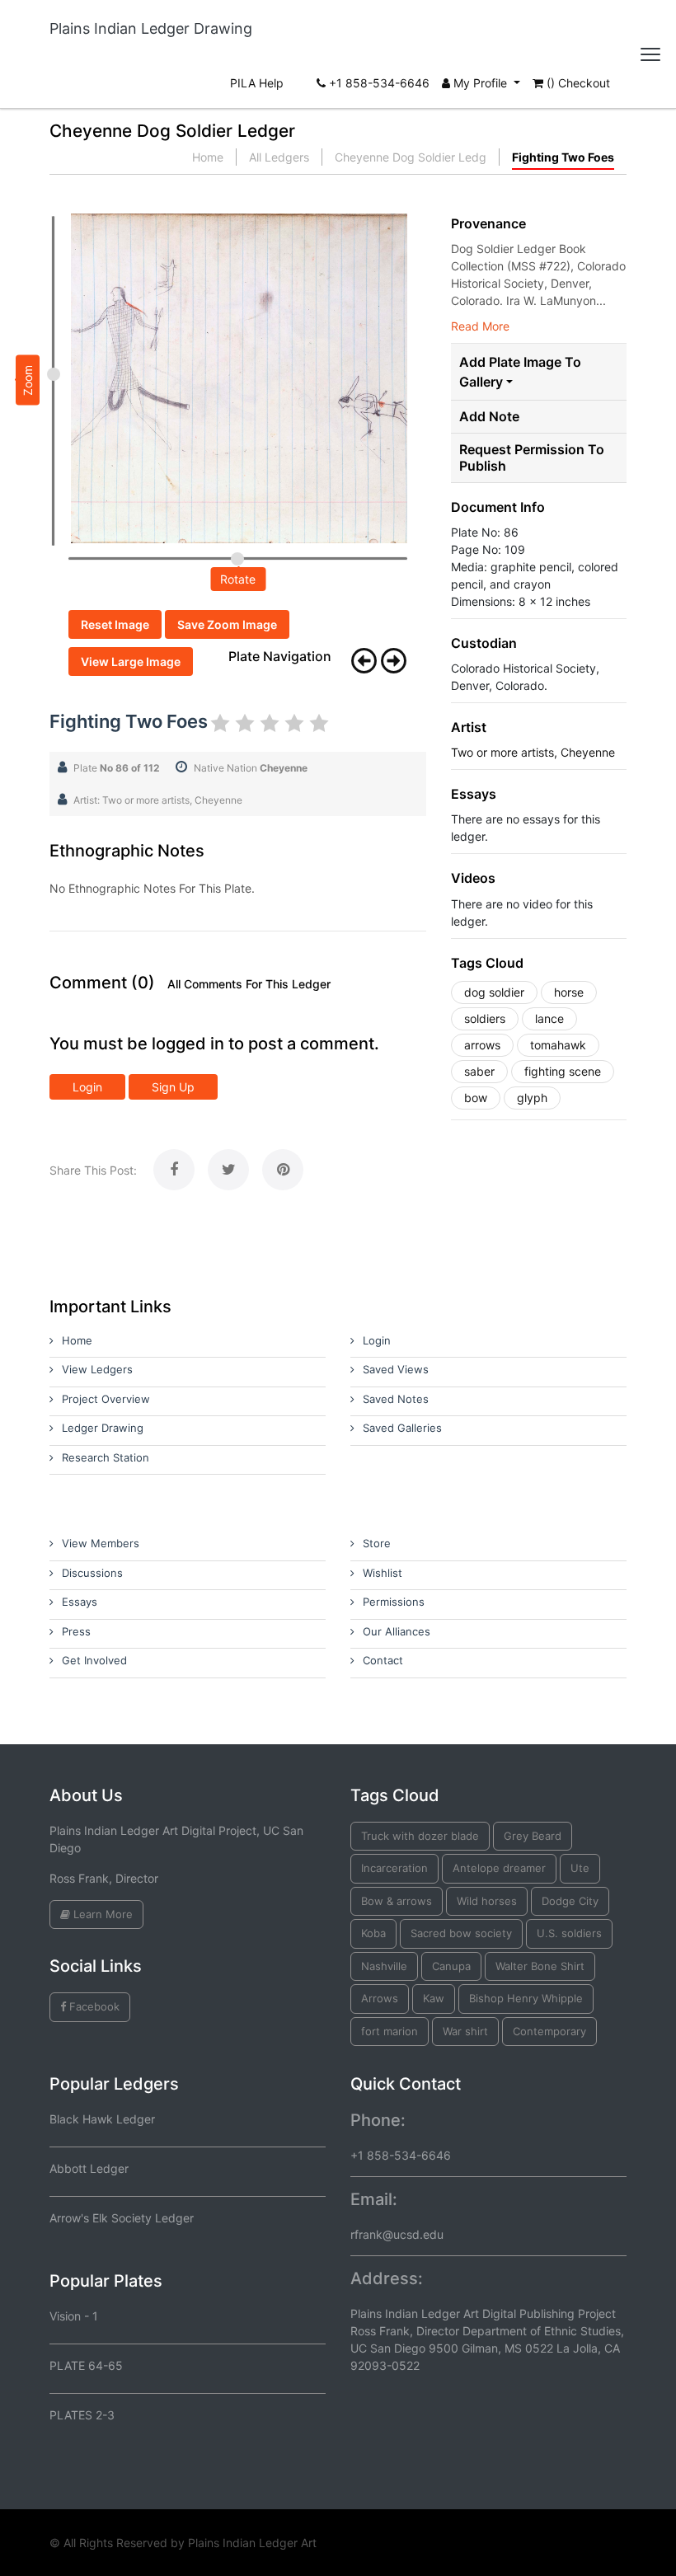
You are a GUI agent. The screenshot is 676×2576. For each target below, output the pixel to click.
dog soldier (494, 992)
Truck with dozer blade (420, 1836)
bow (476, 1098)
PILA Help (257, 83)
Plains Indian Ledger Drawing (151, 28)
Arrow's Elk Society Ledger (122, 2218)
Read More (480, 326)
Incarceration (394, 1868)
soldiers (485, 1018)
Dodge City (570, 1901)
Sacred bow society (461, 1933)
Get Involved (94, 1660)
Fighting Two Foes (563, 157)
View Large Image (131, 662)
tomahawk (558, 1045)
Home (208, 157)
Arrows (380, 1998)
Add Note (489, 417)
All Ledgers (279, 157)
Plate (117, 768)
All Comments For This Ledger (249, 984)
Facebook (93, 2006)
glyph (532, 1098)
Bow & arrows (397, 1901)
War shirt (465, 2031)
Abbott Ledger (89, 2168)
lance (549, 1018)
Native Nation (251, 768)
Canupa (451, 1966)
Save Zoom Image (227, 624)
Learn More (101, 1914)
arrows (482, 1045)
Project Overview (106, 1399)
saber (479, 1071)
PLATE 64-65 (86, 2365)
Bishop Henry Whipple (526, 1998)
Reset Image (115, 624)
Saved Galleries (402, 1428)
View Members (101, 1543)
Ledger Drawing (103, 1428)
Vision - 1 (74, 2316)
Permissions (394, 1602)
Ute (580, 1868)
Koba (373, 1933)
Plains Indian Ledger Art (252, 2543)
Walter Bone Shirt (540, 1966)
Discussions (92, 1573)
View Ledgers (97, 1369)
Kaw (434, 1998)
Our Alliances (397, 1631)
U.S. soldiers (569, 1933)
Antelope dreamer (499, 1868)
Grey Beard (533, 1836)
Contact (383, 1660)
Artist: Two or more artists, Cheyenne (158, 800)
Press (76, 1631)
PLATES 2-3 (82, 2415)
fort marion (390, 2031)
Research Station (106, 1457)
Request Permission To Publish (532, 457)
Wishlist (383, 1573)
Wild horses (487, 1901)
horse (569, 992)
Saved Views (396, 1369)
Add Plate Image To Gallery (520, 372)
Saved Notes (396, 1399)
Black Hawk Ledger (102, 2119)
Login (87, 1087)
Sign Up (173, 1087)
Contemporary (549, 2031)
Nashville (384, 1966)
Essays (80, 1602)
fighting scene (563, 1071)
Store (377, 1543)
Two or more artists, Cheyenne (533, 752)
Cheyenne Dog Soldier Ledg (411, 157)
